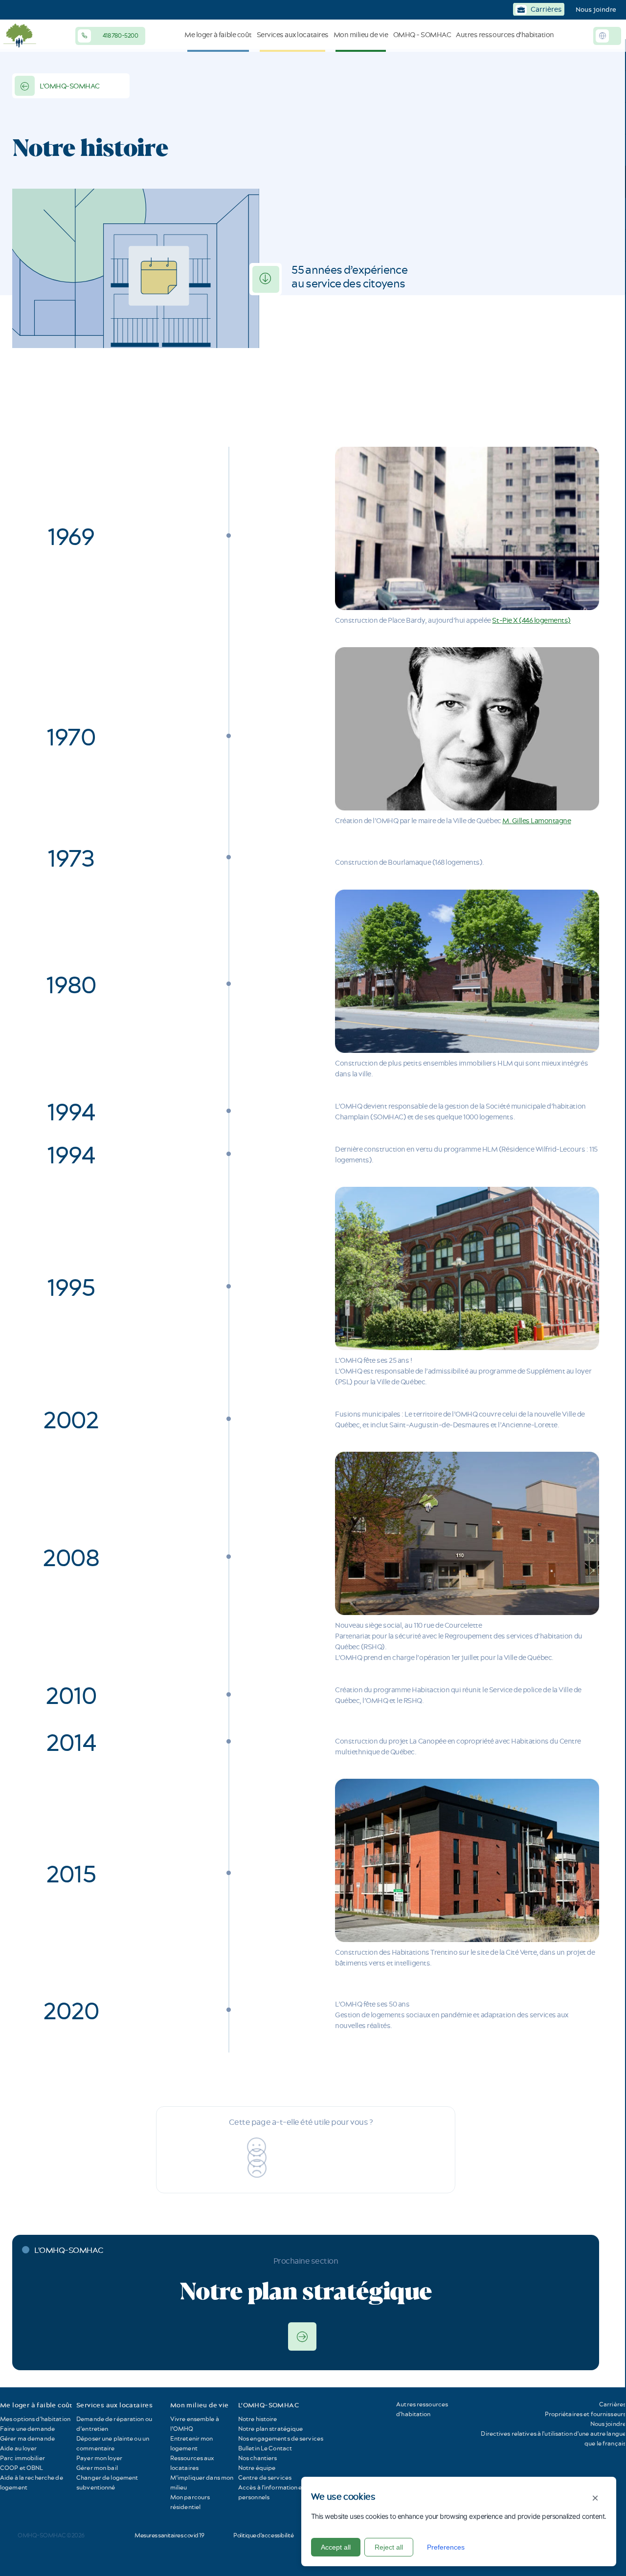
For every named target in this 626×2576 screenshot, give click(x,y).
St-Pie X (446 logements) (531, 620)
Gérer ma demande (27, 2438)
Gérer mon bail (97, 2468)
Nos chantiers (258, 2458)
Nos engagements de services (281, 2438)
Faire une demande (27, 2429)
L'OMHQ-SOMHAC (70, 86)
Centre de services (265, 2478)
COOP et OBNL (22, 2468)
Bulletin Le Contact (265, 2448)
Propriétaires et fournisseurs (585, 2414)
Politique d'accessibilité (263, 2535)
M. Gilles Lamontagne (537, 821)
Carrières (613, 2404)
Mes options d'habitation (35, 2419)
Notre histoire (258, 2419)
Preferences (446, 2547)
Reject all (389, 2547)
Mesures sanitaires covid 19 (169, 2535)
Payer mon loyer (99, 2458)
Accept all (336, 2547)
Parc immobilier (22, 2458)
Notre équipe (257, 2468)
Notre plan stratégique (271, 2429)
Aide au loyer (19, 2448)
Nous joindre (596, 9)
